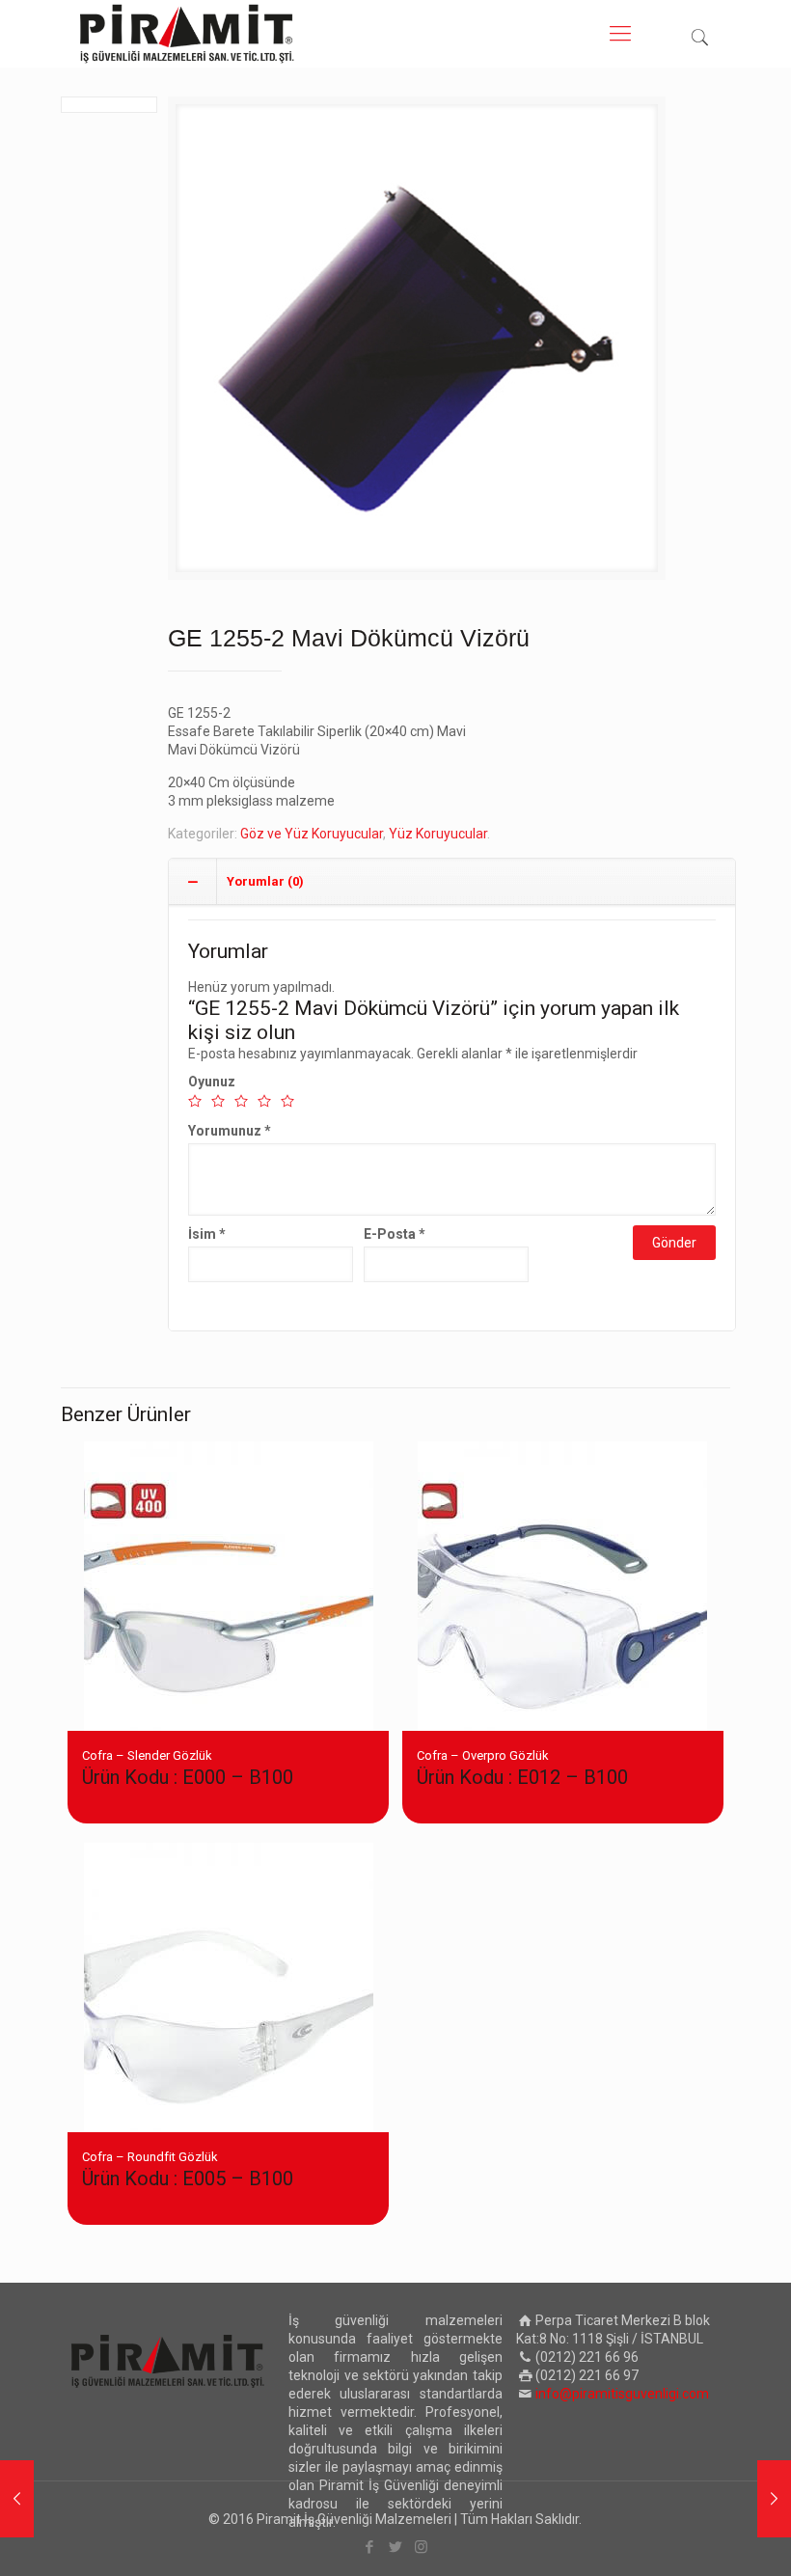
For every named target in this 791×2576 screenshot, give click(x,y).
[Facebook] (369, 2547)
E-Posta (395, 1234)
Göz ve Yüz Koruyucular (312, 834)
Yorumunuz (230, 1131)
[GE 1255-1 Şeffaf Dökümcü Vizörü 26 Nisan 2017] (17, 2499)
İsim (207, 1234)
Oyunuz (212, 1082)
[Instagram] (421, 2547)
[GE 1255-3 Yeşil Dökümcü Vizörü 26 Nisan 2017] (774, 2499)
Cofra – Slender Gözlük (188, 1768)
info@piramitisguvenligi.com (622, 2394)
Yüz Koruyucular (438, 834)
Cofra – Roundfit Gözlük (188, 2170)
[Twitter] (395, 2547)
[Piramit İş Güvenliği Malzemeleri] (187, 34)
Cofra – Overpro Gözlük (522, 1768)
